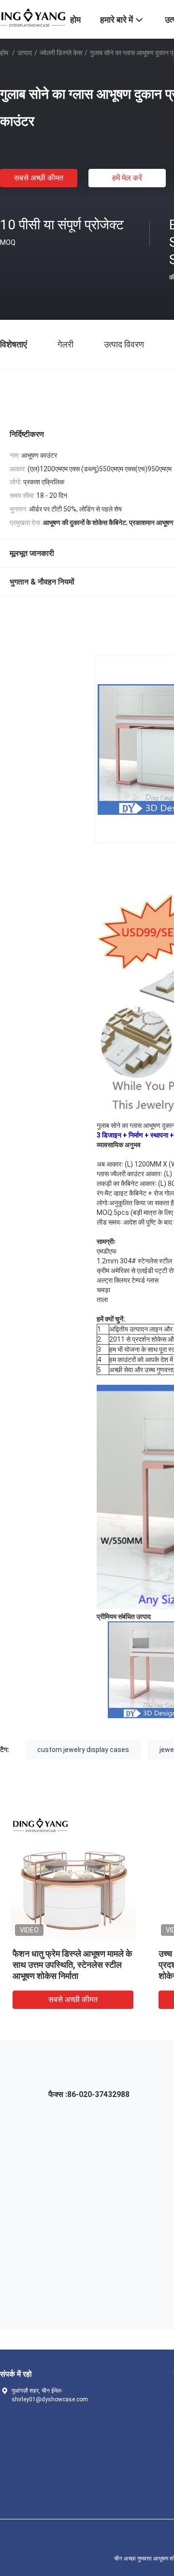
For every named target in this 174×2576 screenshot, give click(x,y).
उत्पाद (25, 53)
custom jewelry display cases (83, 1750)
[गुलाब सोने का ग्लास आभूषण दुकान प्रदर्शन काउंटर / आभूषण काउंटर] (73, 1878)
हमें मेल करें (127, 178)
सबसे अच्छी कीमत (39, 178)
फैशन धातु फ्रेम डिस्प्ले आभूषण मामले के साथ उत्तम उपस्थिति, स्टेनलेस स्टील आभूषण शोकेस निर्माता (72, 1965)
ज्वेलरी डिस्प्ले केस (61, 53)
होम (4, 53)
